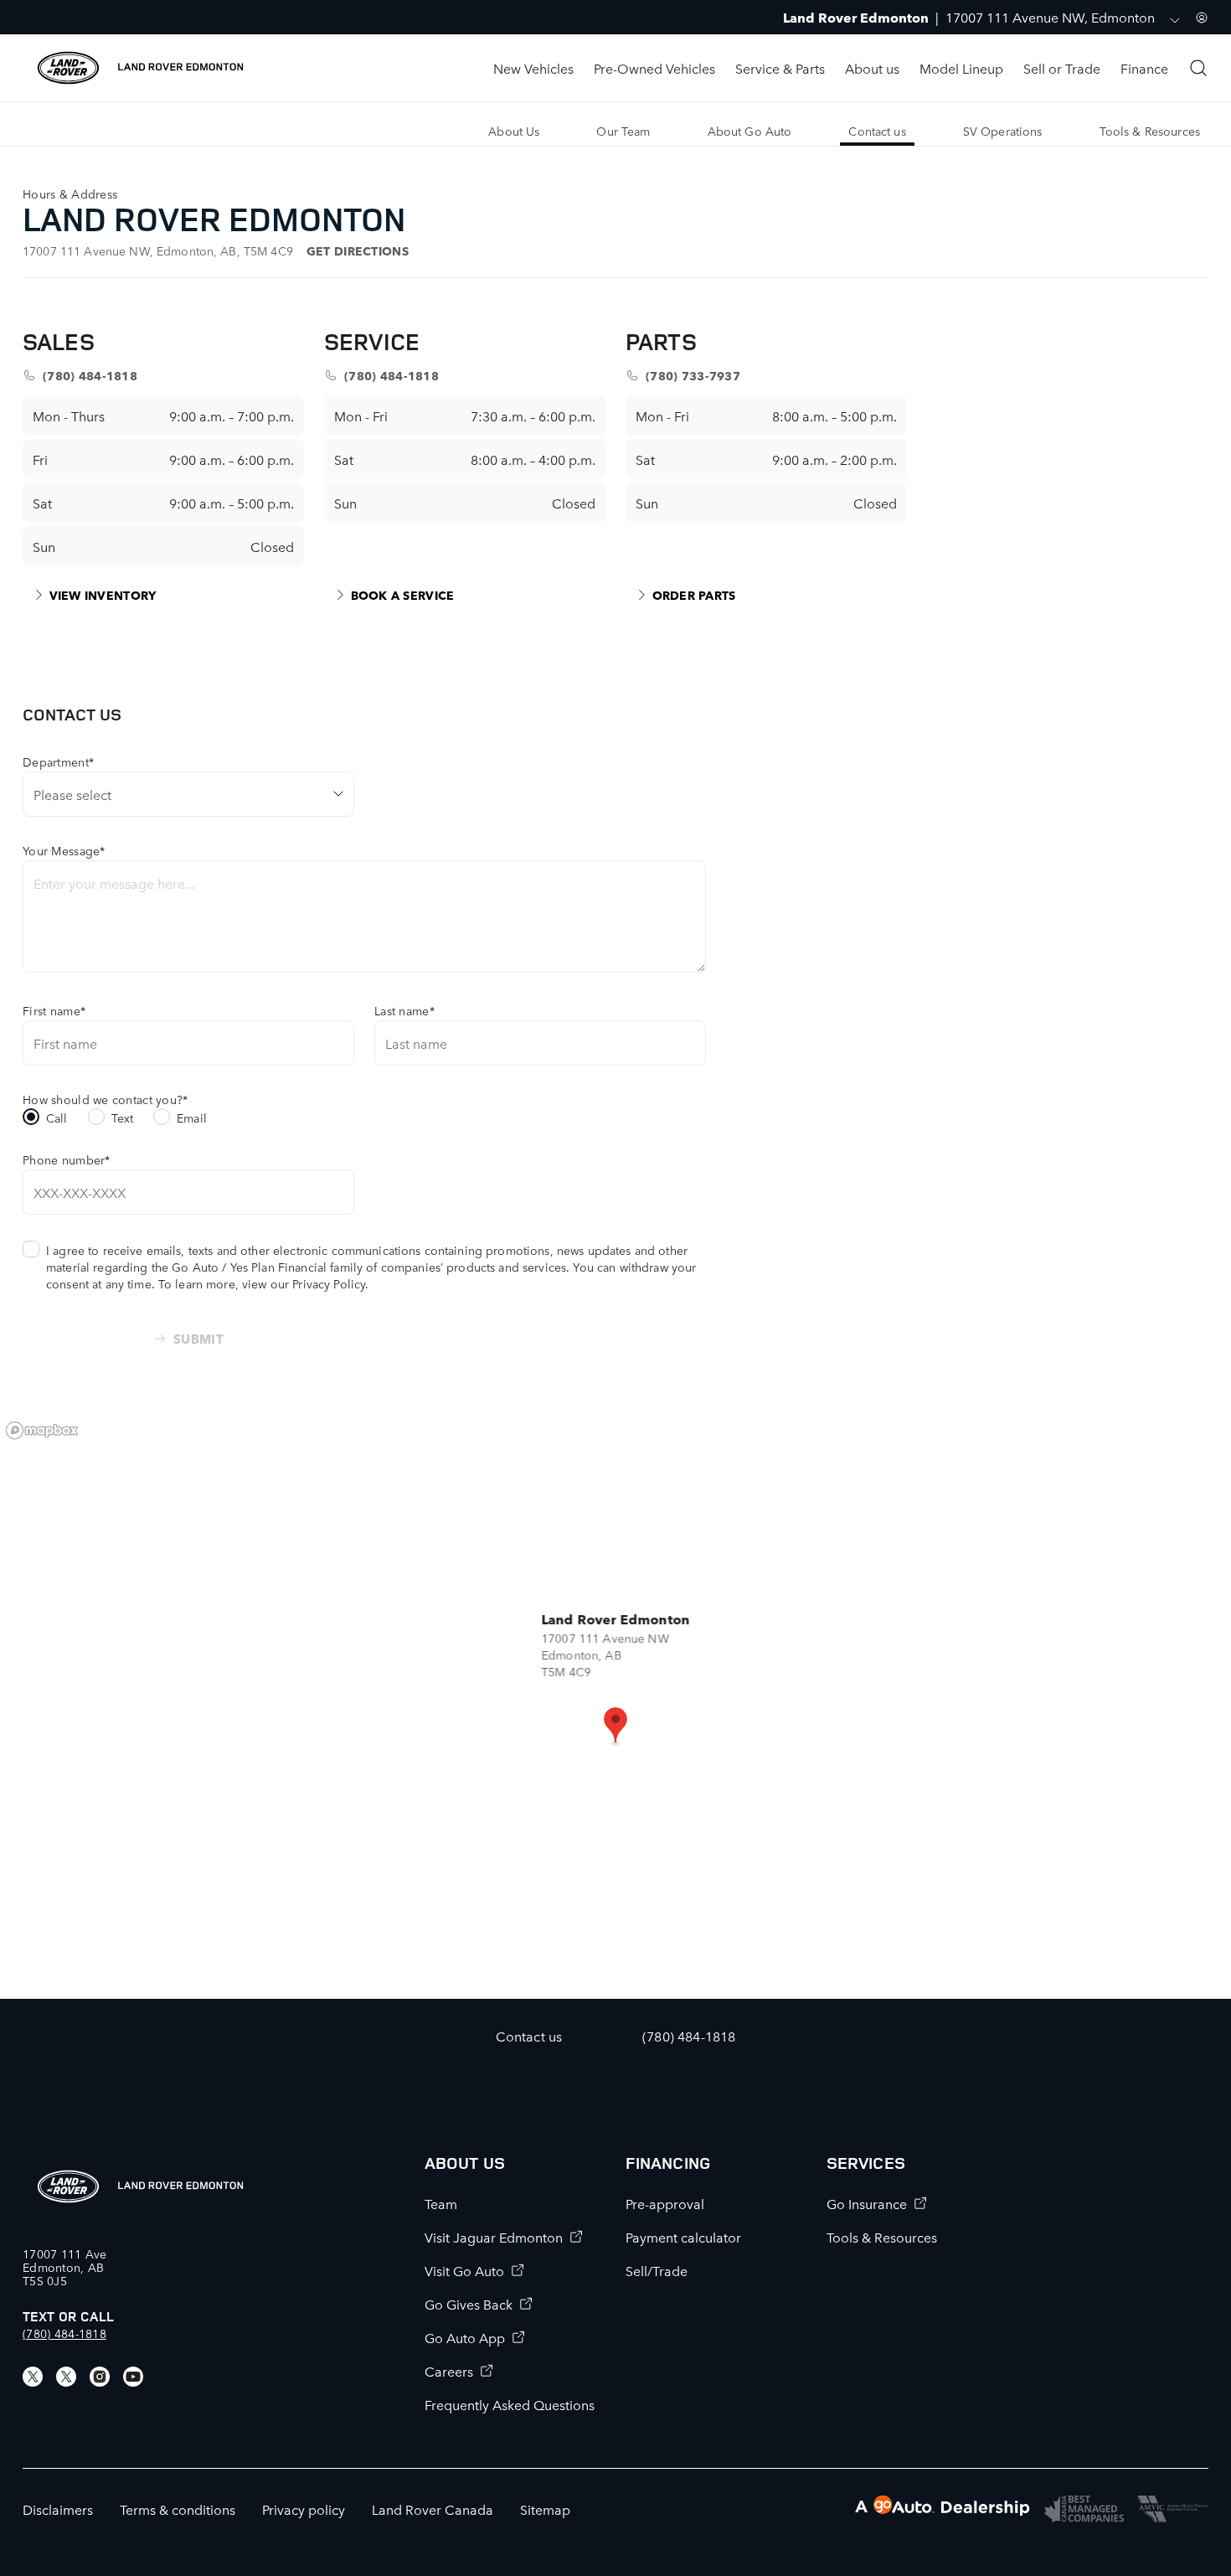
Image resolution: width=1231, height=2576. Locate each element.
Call (57, 1118)
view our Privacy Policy (304, 1283)
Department (58, 761)
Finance (1144, 68)
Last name (404, 1010)
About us (872, 68)
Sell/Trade (657, 2270)
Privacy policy (304, 2509)
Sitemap (545, 2509)
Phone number (67, 1159)
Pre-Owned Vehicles (654, 68)
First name (54, 1010)
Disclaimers (58, 2509)
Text (123, 1118)
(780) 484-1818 (64, 2333)
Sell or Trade (1062, 68)
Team (441, 2203)
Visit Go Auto (464, 2270)
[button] (615, 1727)
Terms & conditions (178, 2509)
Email (192, 1118)
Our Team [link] (623, 131)
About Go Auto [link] (750, 131)
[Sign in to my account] (1202, 18)
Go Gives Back (469, 2304)
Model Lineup (961, 68)
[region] (615, 1706)
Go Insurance (867, 2203)
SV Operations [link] (1003, 131)
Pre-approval (665, 2203)
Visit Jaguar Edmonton (494, 2237)
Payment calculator (683, 2237)
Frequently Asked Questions (510, 2404)
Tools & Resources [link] (1150, 131)
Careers (449, 2371)
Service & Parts (780, 68)
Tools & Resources (882, 2237)
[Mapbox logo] (42, 1430)
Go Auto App (465, 2337)
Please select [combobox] (72, 794)
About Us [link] (514, 131)
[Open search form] (1198, 68)
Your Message (64, 850)
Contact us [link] (877, 131)
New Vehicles (533, 68)
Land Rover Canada (433, 2509)
